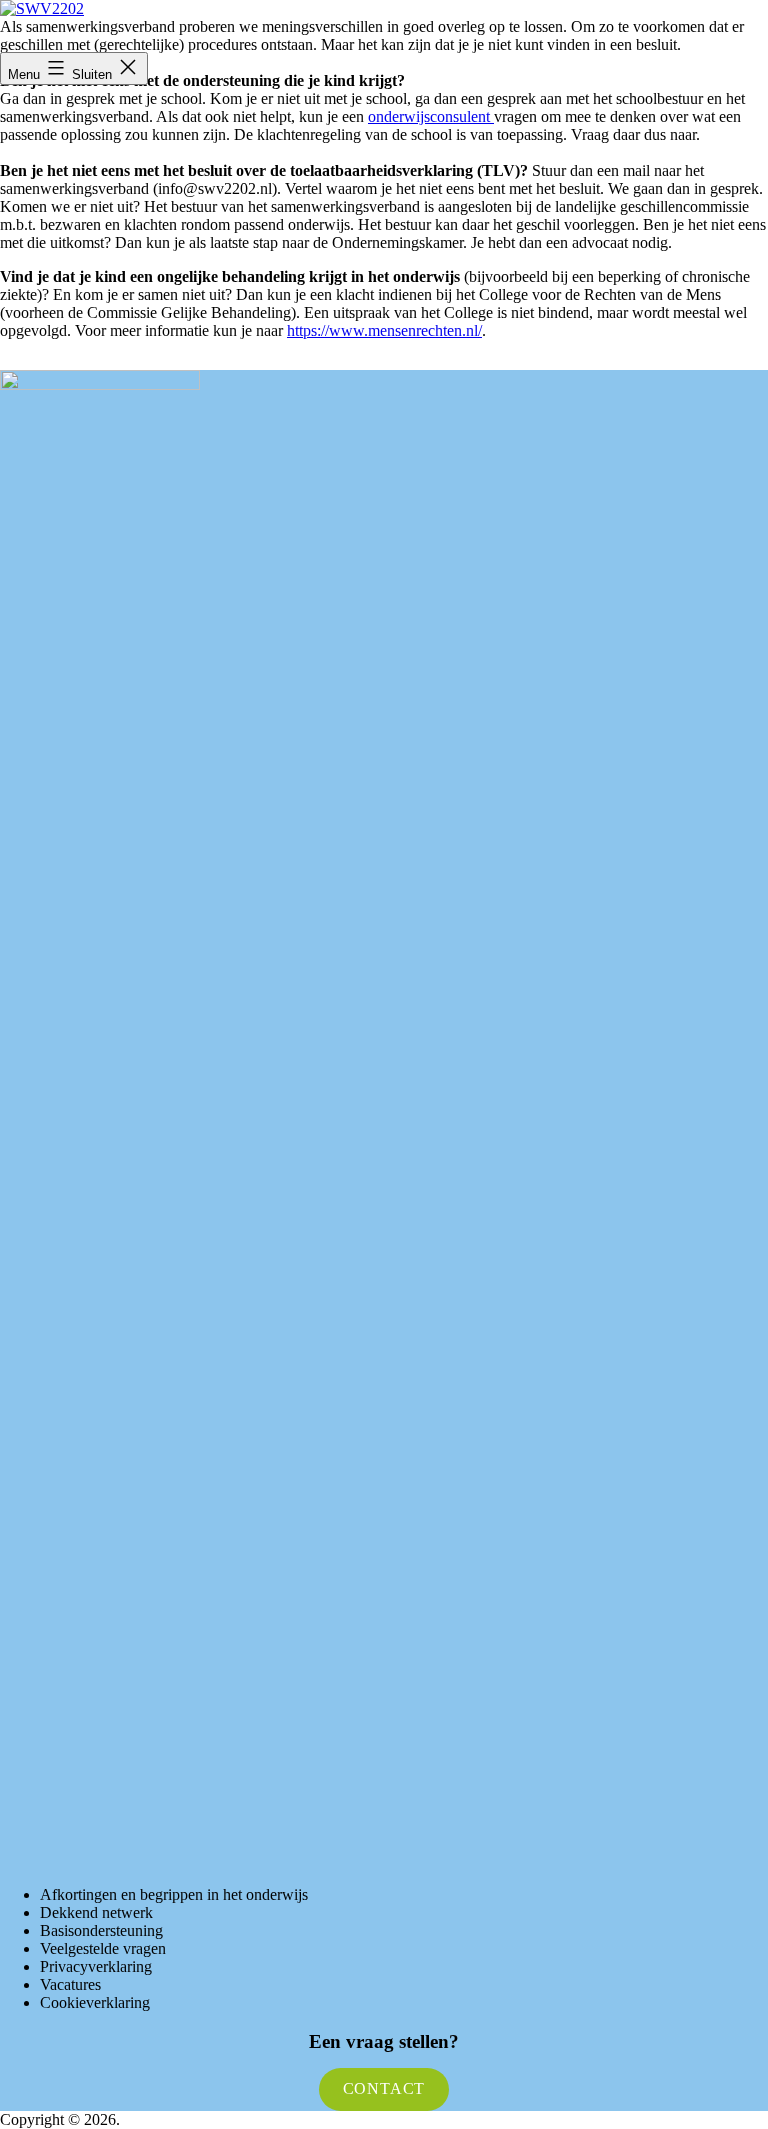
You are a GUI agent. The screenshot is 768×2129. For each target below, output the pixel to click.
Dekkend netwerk (96, 1912)
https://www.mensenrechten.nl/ (384, 330)
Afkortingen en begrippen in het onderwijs (174, 1894)
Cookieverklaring (95, 2002)
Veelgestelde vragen (103, 1948)
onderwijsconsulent (431, 116)
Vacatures (70, 1984)
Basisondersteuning (101, 1930)
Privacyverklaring (96, 1966)
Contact (384, 2088)
